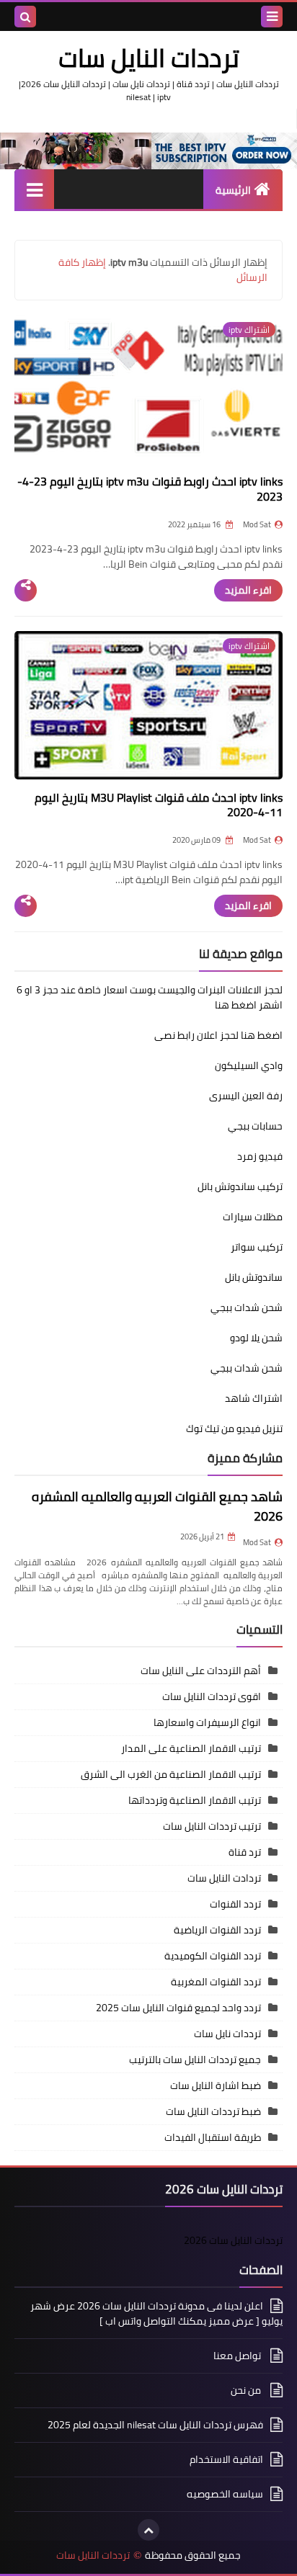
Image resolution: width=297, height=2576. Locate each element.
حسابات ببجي (255, 1126)
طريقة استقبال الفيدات (213, 2137)
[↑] (148, 2530)
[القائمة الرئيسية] (34, 189)
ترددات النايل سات (93, 2555)
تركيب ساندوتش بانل (240, 1186)
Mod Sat (257, 1542)
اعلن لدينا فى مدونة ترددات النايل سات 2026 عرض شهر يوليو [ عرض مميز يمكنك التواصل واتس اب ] (156, 2315)
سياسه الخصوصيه (225, 2494)
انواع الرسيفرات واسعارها (207, 1722)
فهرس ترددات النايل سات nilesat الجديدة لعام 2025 (155, 2425)
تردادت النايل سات (224, 1878)
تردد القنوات (235, 1904)
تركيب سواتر (257, 1247)
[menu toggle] (272, 17)
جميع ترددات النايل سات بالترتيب (195, 2060)
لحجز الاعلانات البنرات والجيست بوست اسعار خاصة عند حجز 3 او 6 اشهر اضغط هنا (150, 997)
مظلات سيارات (253, 1217)
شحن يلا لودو (256, 1338)
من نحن (247, 2390)
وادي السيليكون (249, 1065)
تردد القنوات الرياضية (217, 1930)
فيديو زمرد (260, 1156)
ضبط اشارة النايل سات (216, 2085)
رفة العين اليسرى (246, 1096)
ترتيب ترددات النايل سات (212, 1826)
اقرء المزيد (248, 590)
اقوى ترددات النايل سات (212, 1696)
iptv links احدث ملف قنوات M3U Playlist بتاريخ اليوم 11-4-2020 (159, 805)
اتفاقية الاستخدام (226, 2459)
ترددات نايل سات (227, 2034)
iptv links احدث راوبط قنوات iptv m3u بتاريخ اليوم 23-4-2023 (150, 489)
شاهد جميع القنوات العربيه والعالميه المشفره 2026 (157, 1506)
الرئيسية (233, 190)
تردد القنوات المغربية (216, 1982)
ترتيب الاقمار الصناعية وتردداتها (195, 1800)
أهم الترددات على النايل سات (201, 1671)
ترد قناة (245, 1852)
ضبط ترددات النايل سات (213, 2111)
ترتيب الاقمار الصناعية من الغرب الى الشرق (171, 1774)
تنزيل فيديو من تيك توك (234, 1428)
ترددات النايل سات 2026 (233, 2240)
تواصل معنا (238, 2356)
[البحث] (25, 17)
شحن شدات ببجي (247, 1307)
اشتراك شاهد (254, 1398)
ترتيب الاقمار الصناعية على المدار (191, 1748)
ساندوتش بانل (254, 1277)
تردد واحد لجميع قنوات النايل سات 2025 (178, 2008)
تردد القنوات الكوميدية (213, 1956)
